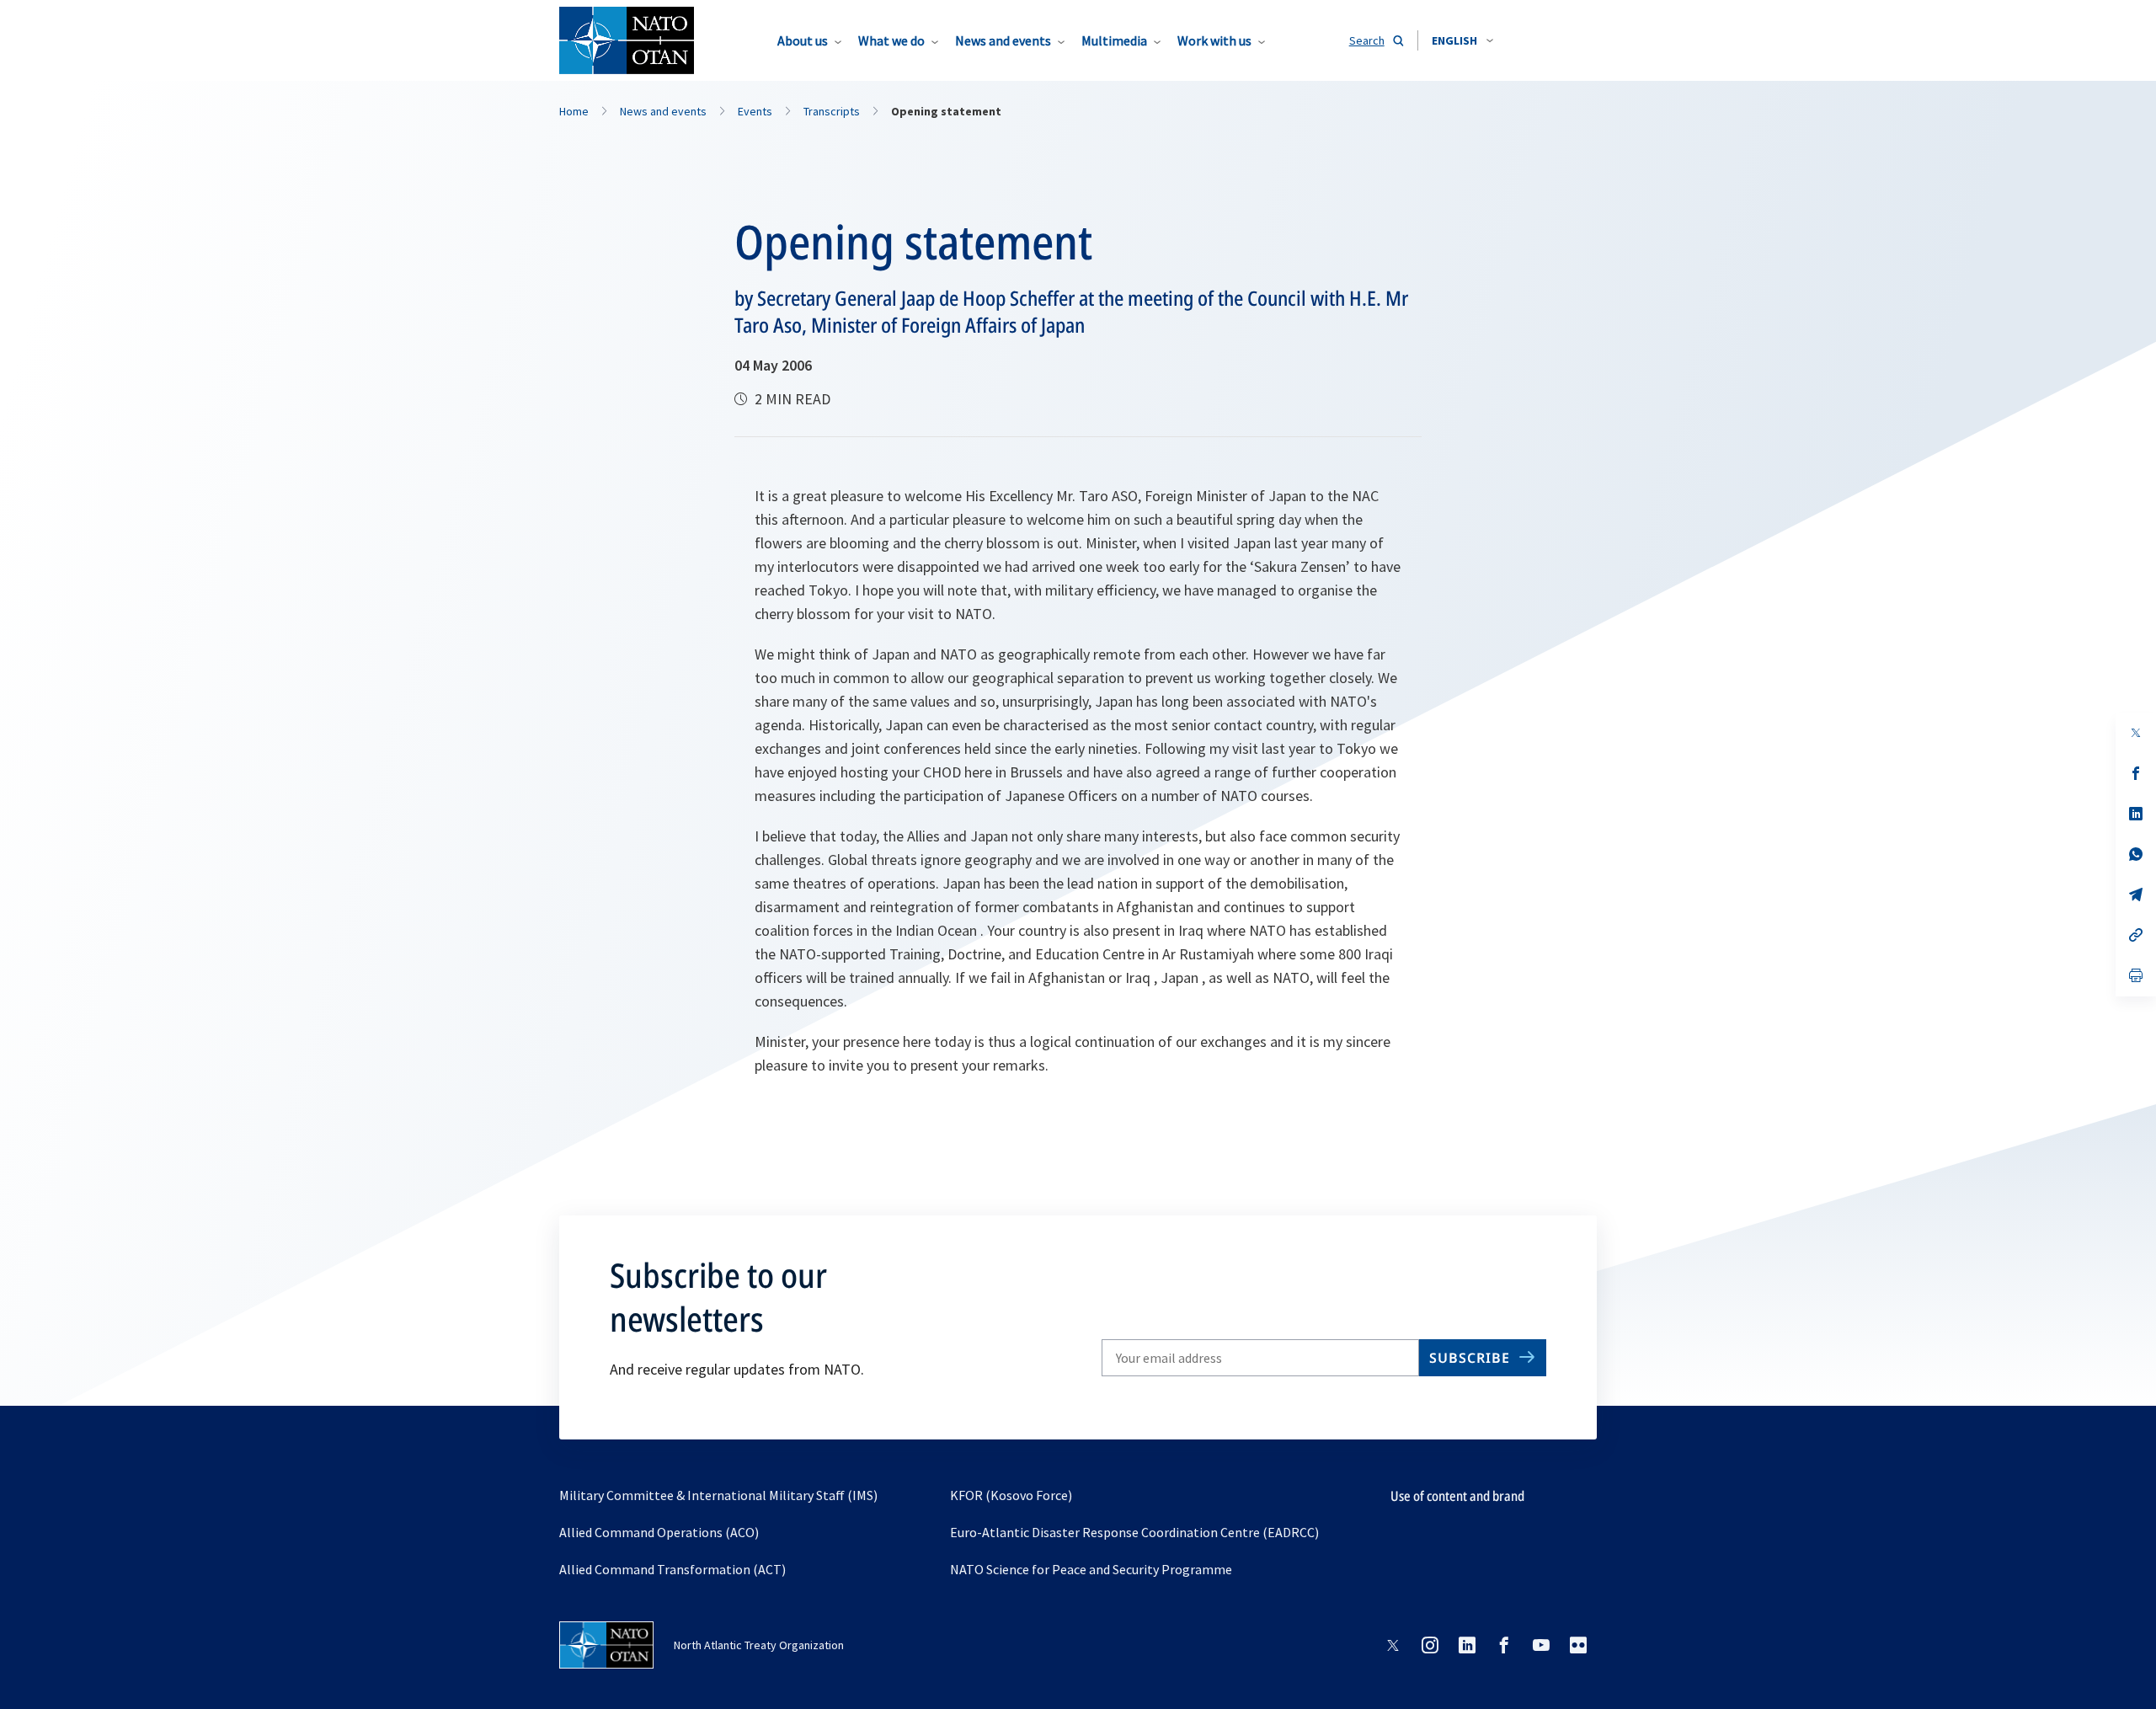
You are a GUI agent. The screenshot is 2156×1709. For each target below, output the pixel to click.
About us (803, 40)
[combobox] (1462, 40)
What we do (891, 40)
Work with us (1214, 40)
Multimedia (1114, 40)
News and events (1003, 40)
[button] (1462, 40)
